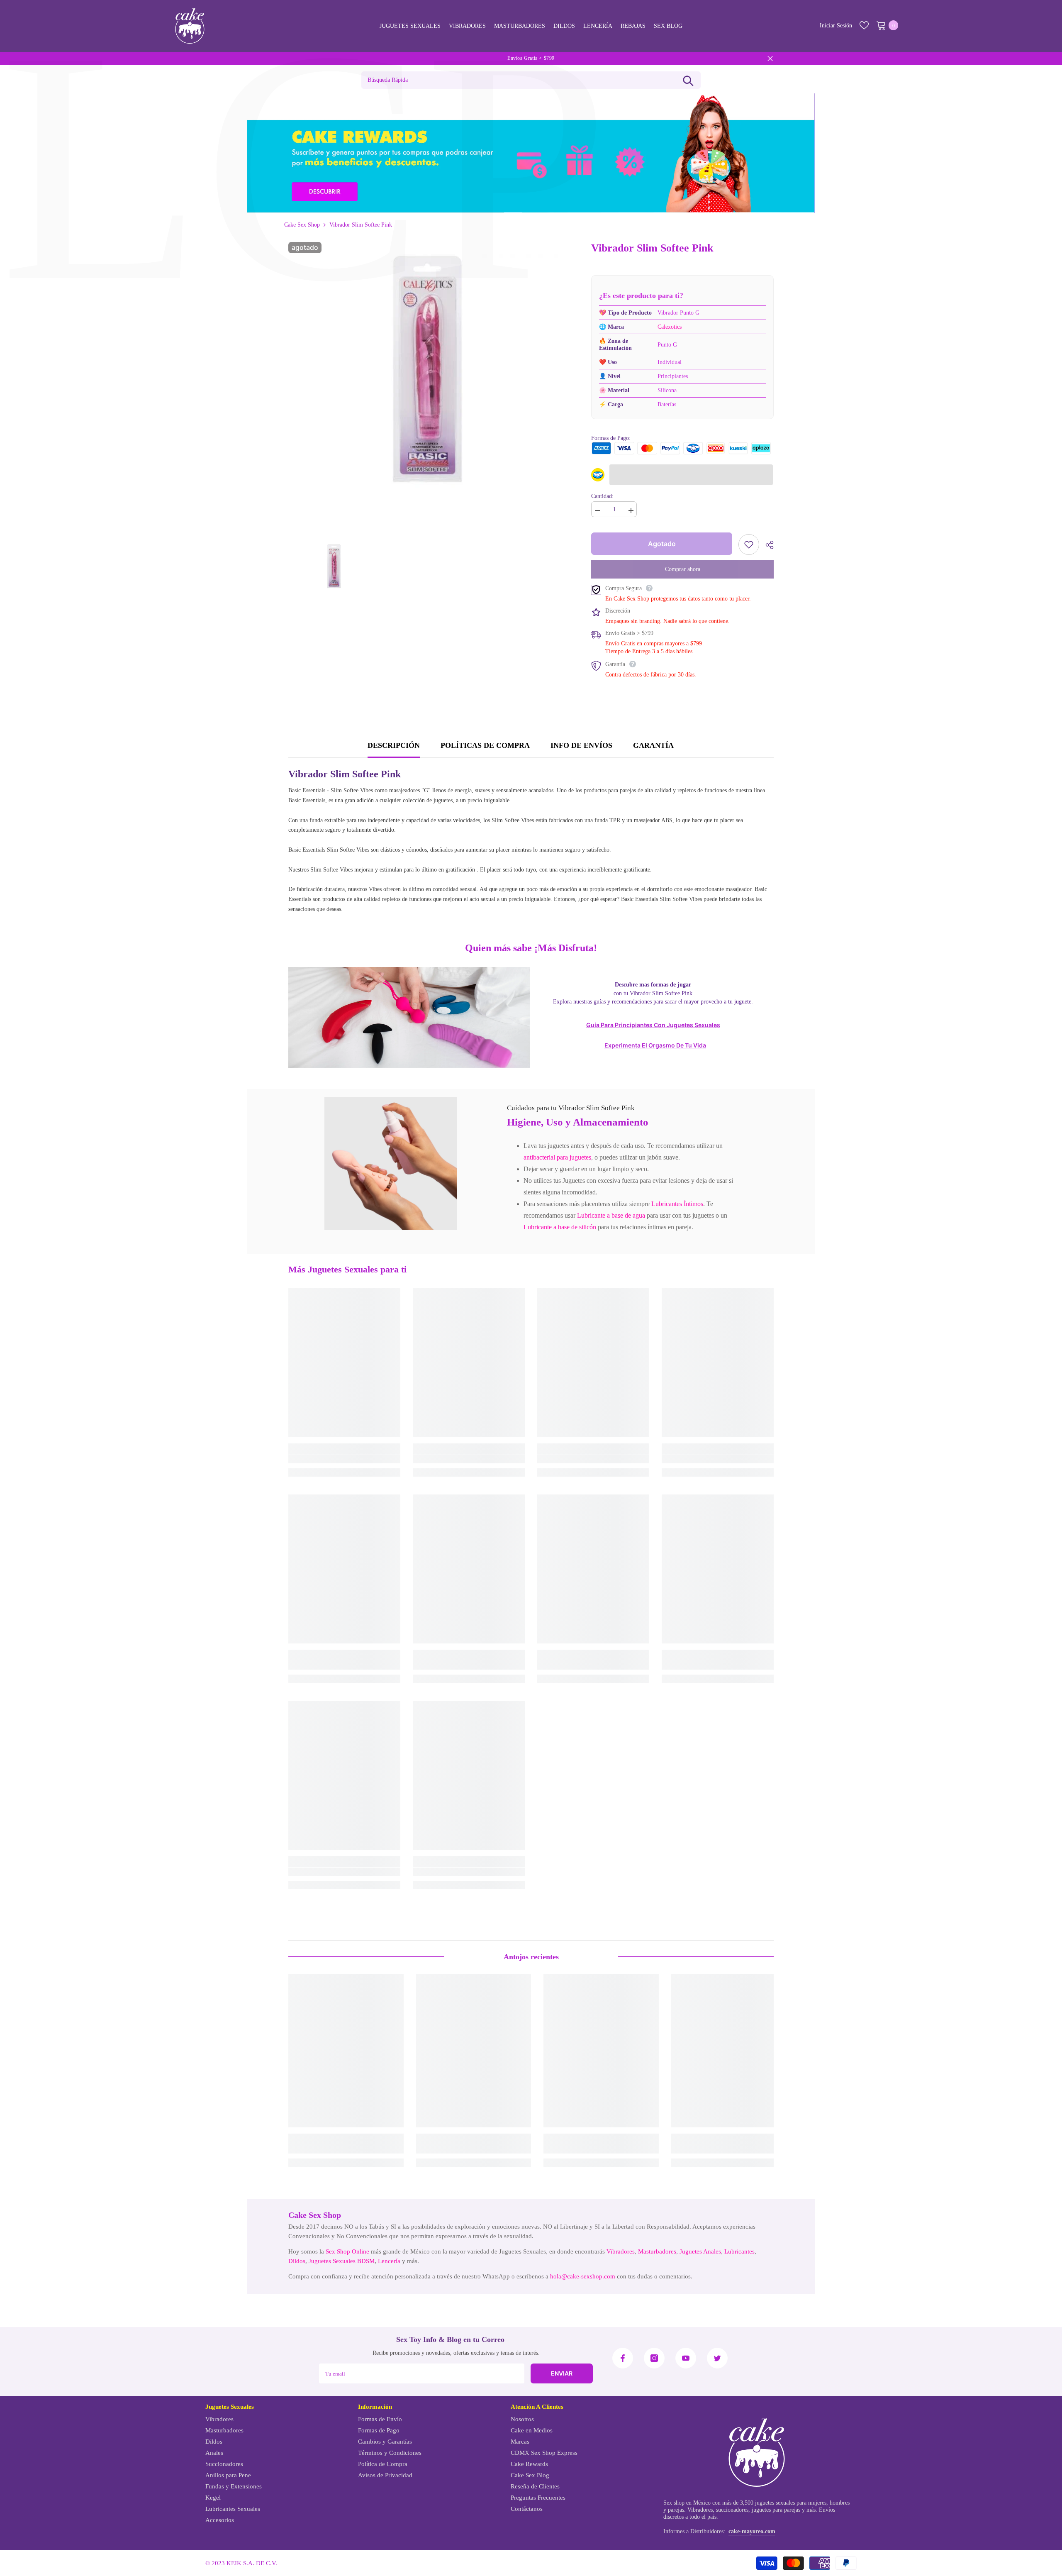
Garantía (653, 745)
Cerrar (770, 58)
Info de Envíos (581, 745)
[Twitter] (717, 2358)
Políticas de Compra (485, 745)
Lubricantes (739, 2251)
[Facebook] (623, 2358)
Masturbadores (657, 2251)
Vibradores (621, 2251)
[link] (391, 1164)
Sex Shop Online (347, 2251)
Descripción (394, 745)
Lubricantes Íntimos (677, 1204)
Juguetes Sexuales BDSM (342, 2261)
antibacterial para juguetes (557, 1157)
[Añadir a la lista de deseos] (749, 545)
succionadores (732, 2510)
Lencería (389, 2261)
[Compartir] (766, 545)
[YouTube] (686, 2358)
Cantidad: (602, 496)
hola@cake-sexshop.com (583, 2276)
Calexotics (670, 327)
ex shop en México (689, 2503)
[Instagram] (654, 2358)
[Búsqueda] (688, 80)
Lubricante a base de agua (611, 1215)
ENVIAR (562, 2373)
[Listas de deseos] (864, 25)
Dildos (297, 2261)
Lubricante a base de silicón (560, 1227)
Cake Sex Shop (302, 225)
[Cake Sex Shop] (531, 153)
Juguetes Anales (700, 2251)
